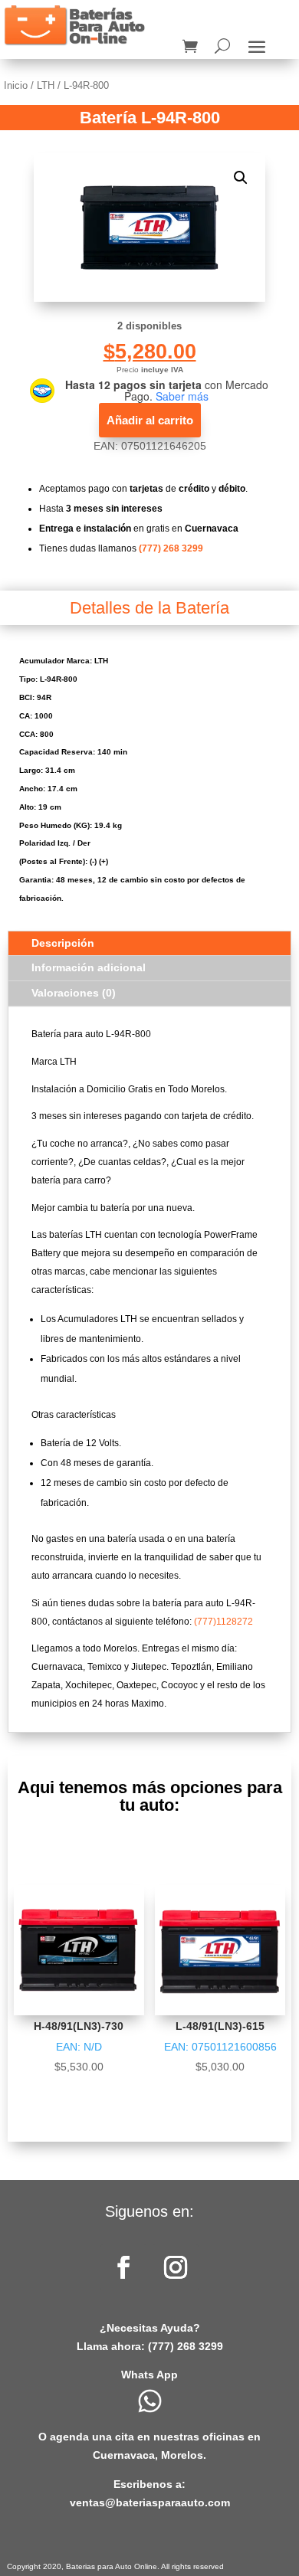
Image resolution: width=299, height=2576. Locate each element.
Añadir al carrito (150, 420)
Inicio (16, 85)
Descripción (63, 943)
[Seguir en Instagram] (176, 2267)
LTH (46, 85)
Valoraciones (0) (74, 993)
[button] (241, 178)
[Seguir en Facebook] (123, 2267)
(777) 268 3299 (171, 548)
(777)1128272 (223, 1622)
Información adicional (89, 967)
